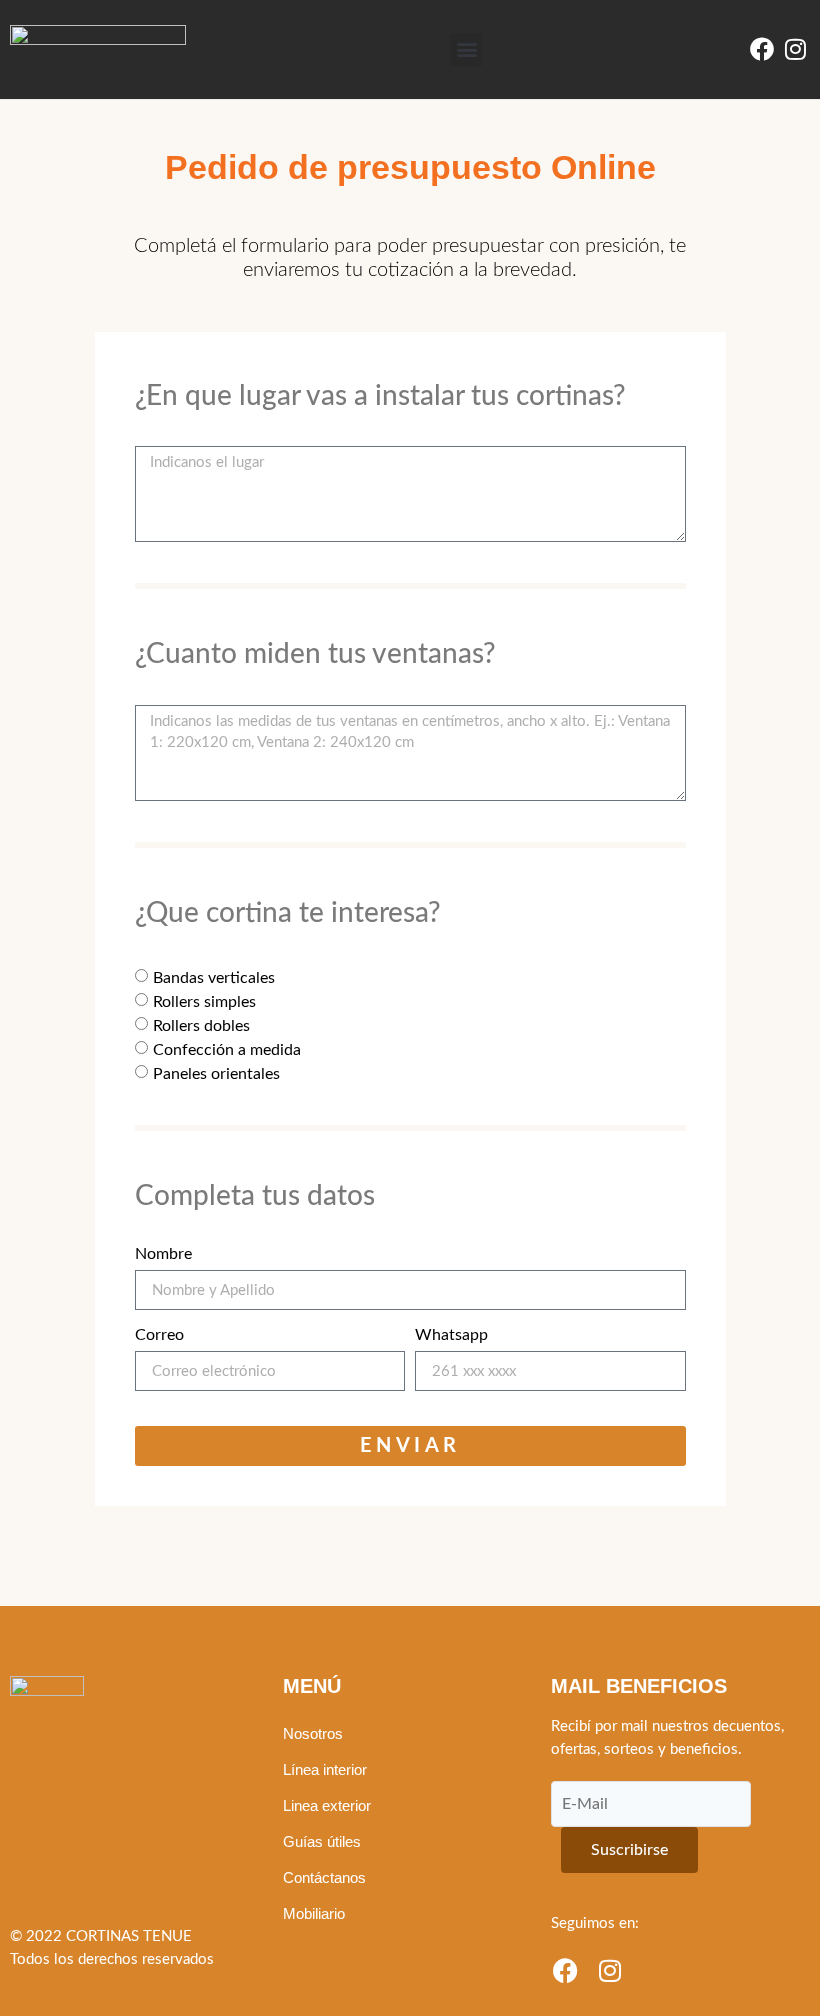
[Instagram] (795, 49)
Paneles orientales (216, 1073)
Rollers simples (204, 1001)
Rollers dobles (201, 1025)
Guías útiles (322, 1841)
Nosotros (313, 1733)
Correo (159, 1335)
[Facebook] (761, 49)
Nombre (163, 1254)
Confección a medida (227, 1049)
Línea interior (325, 1769)
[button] (466, 49)
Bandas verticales (214, 977)
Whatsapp (451, 1335)
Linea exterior (327, 1805)
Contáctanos (324, 1877)
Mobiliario (314, 1913)
